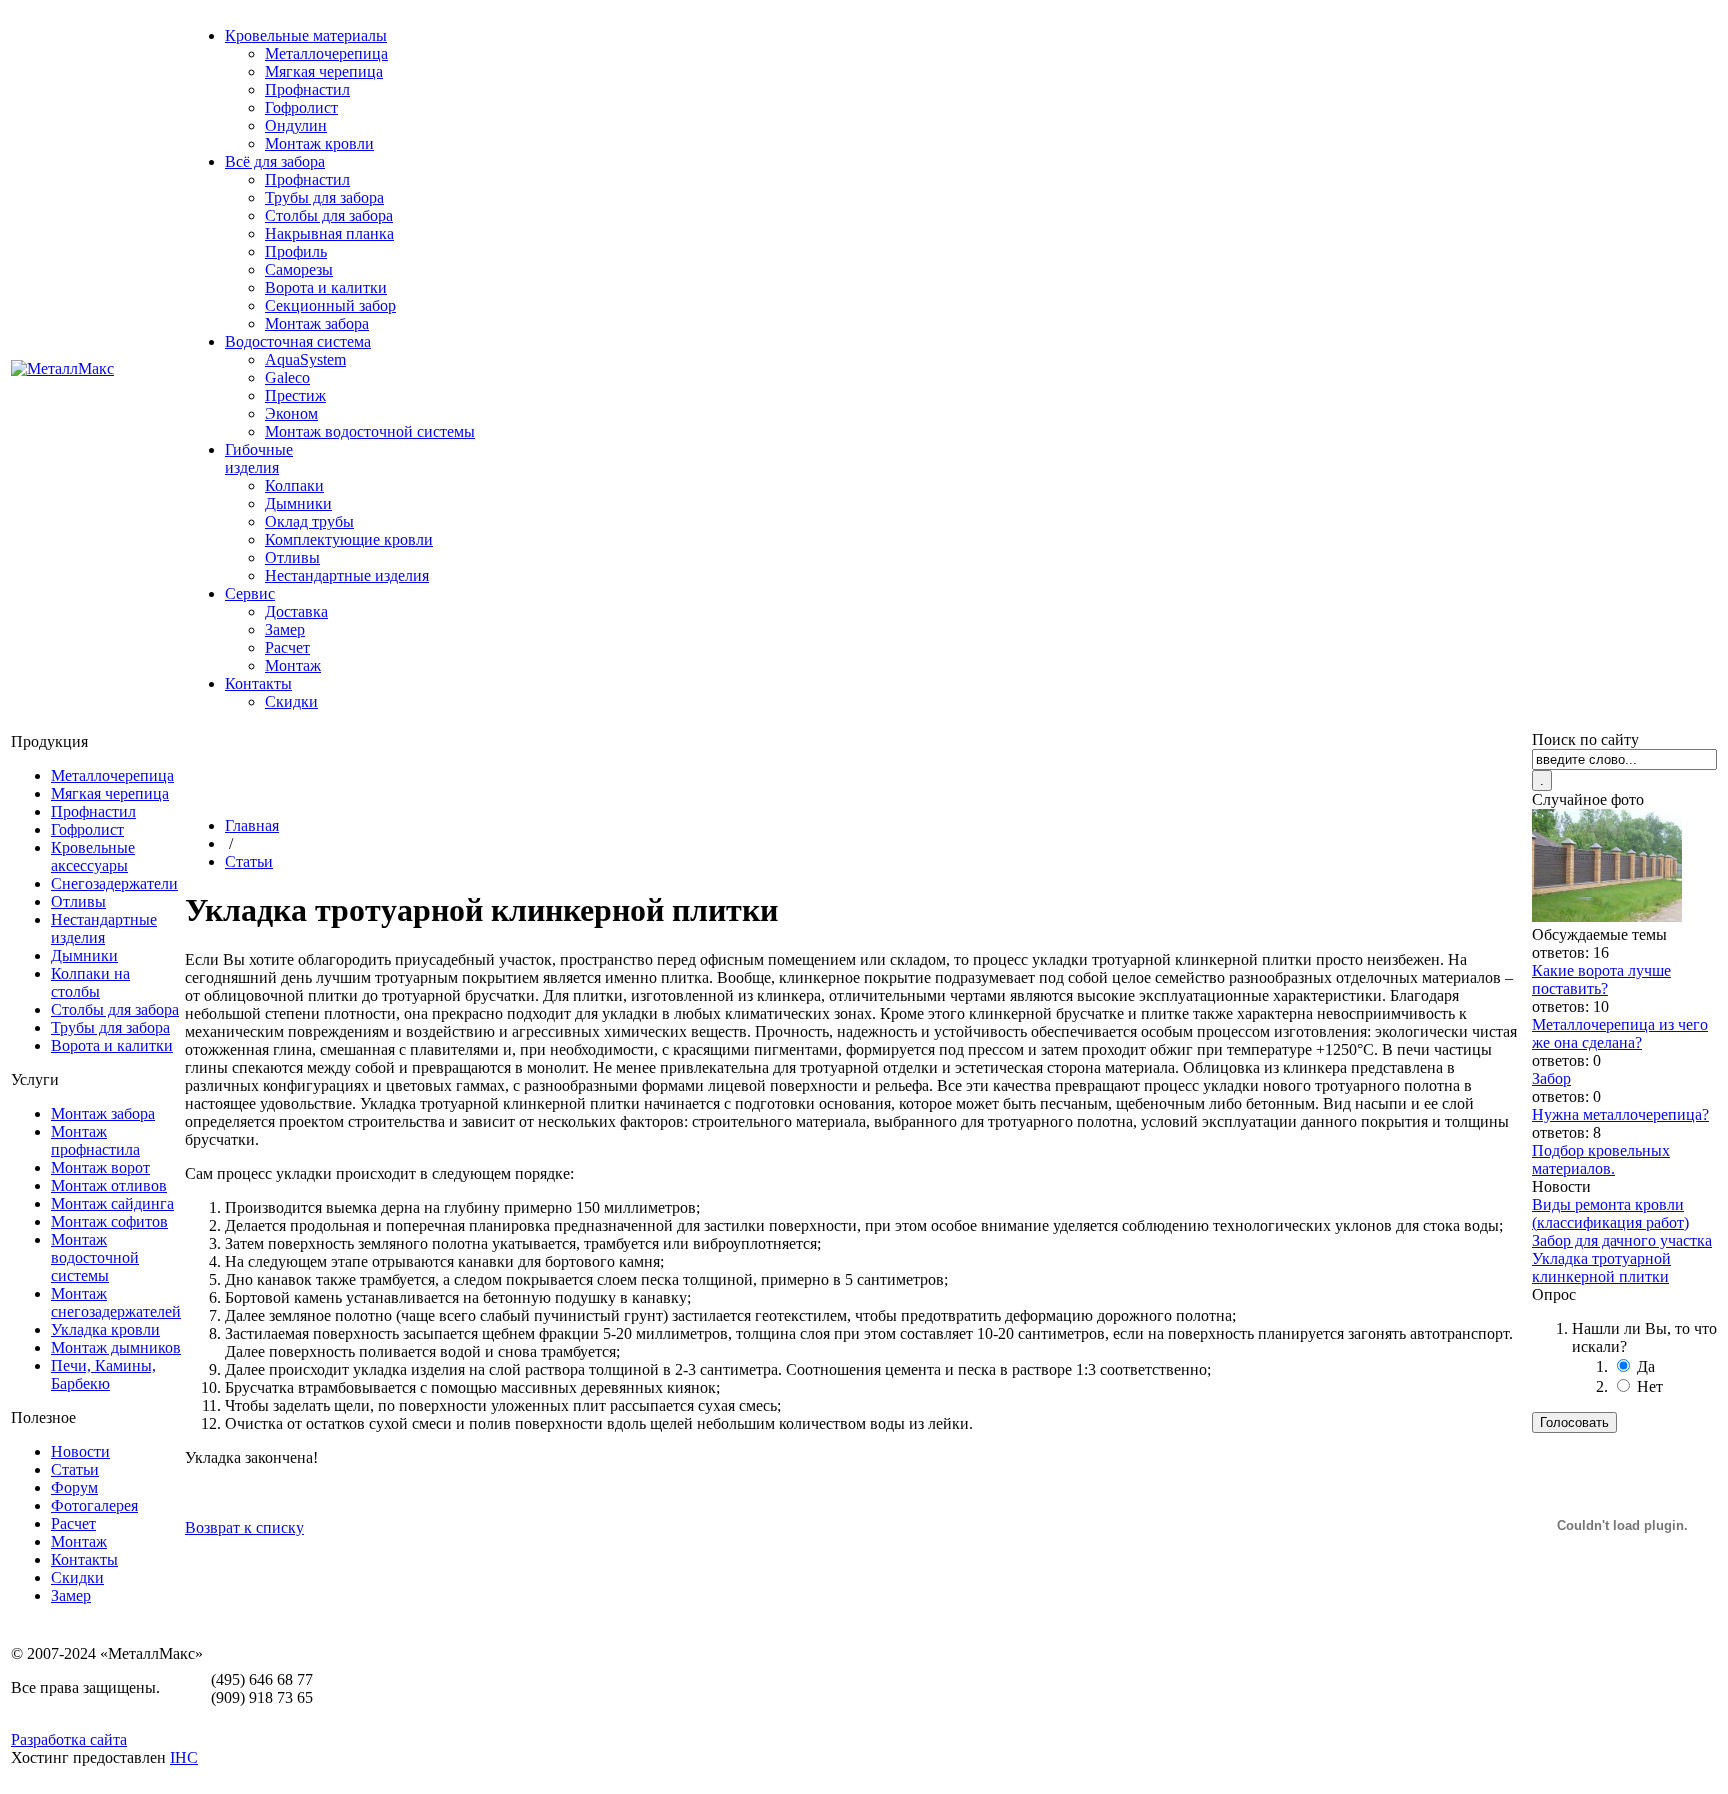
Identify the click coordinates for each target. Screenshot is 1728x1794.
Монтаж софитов (109, 1221)
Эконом (291, 413)
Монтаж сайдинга (112, 1203)
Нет (1650, 1386)
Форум (74, 1487)
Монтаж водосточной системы (370, 431)
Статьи (75, 1469)
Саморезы (299, 269)
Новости (80, 1451)
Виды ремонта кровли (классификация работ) (1610, 1213)
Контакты (258, 683)
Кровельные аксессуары (93, 856)
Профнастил (307, 89)
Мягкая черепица (324, 71)
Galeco (287, 377)
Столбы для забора (329, 215)
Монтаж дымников (116, 1347)
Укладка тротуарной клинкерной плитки (1601, 1267)
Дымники (298, 503)
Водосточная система (298, 341)
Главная (252, 825)
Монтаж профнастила (95, 1140)
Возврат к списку (244, 1527)
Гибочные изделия (259, 458)
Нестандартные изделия (347, 575)
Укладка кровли (105, 1329)
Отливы (292, 557)
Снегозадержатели (114, 883)
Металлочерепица (326, 53)
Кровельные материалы (306, 35)
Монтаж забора (317, 323)
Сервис (250, 593)
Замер (285, 629)
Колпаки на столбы (90, 982)
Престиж (295, 395)
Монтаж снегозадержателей (116, 1302)
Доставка (296, 611)
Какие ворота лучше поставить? (1601, 979)
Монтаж (293, 665)
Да (1646, 1366)
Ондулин (296, 125)
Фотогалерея (94, 1505)
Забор (1551, 1078)
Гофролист (301, 107)
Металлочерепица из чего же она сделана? (1620, 1033)
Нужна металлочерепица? (1620, 1114)
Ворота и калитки (326, 287)
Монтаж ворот (100, 1167)
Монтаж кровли (319, 143)
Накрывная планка (329, 233)
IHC (184, 1757)
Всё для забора (275, 161)
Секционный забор (330, 305)
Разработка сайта (69, 1739)
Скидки (291, 701)
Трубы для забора (324, 197)
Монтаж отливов (109, 1185)
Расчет (287, 647)
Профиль (296, 251)
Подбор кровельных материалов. (1601, 1159)
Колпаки (294, 485)
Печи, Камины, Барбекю (103, 1374)
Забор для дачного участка (1622, 1240)
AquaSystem (305, 359)
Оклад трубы (309, 521)
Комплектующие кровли (349, 539)
